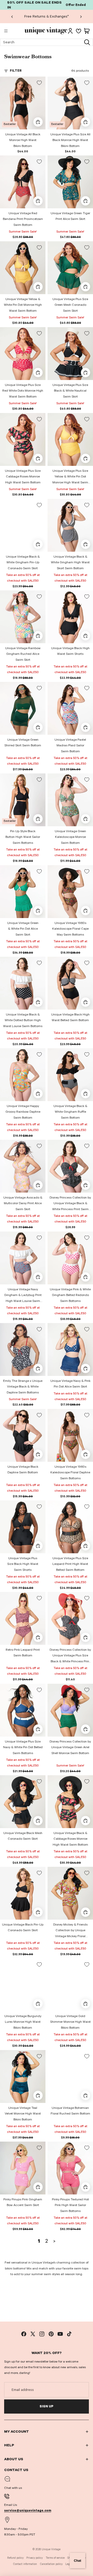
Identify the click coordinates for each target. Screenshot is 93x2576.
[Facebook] (24, 2334)
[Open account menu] (70, 31)
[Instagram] (42, 2334)
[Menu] (6, 31)
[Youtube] (60, 2334)
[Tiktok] (69, 2334)
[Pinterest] (51, 2334)
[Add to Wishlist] (39, 83)
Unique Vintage (51, 2549)
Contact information (25, 2564)
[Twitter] (33, 2334)
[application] (78, 2561)
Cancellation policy (51, 2564)
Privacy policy (34, 2558)
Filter (16, 71)
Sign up (47, 2406)
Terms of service (55, 2558)
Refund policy (15, 2558)
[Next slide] (81, 16)
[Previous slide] (12, 16)
